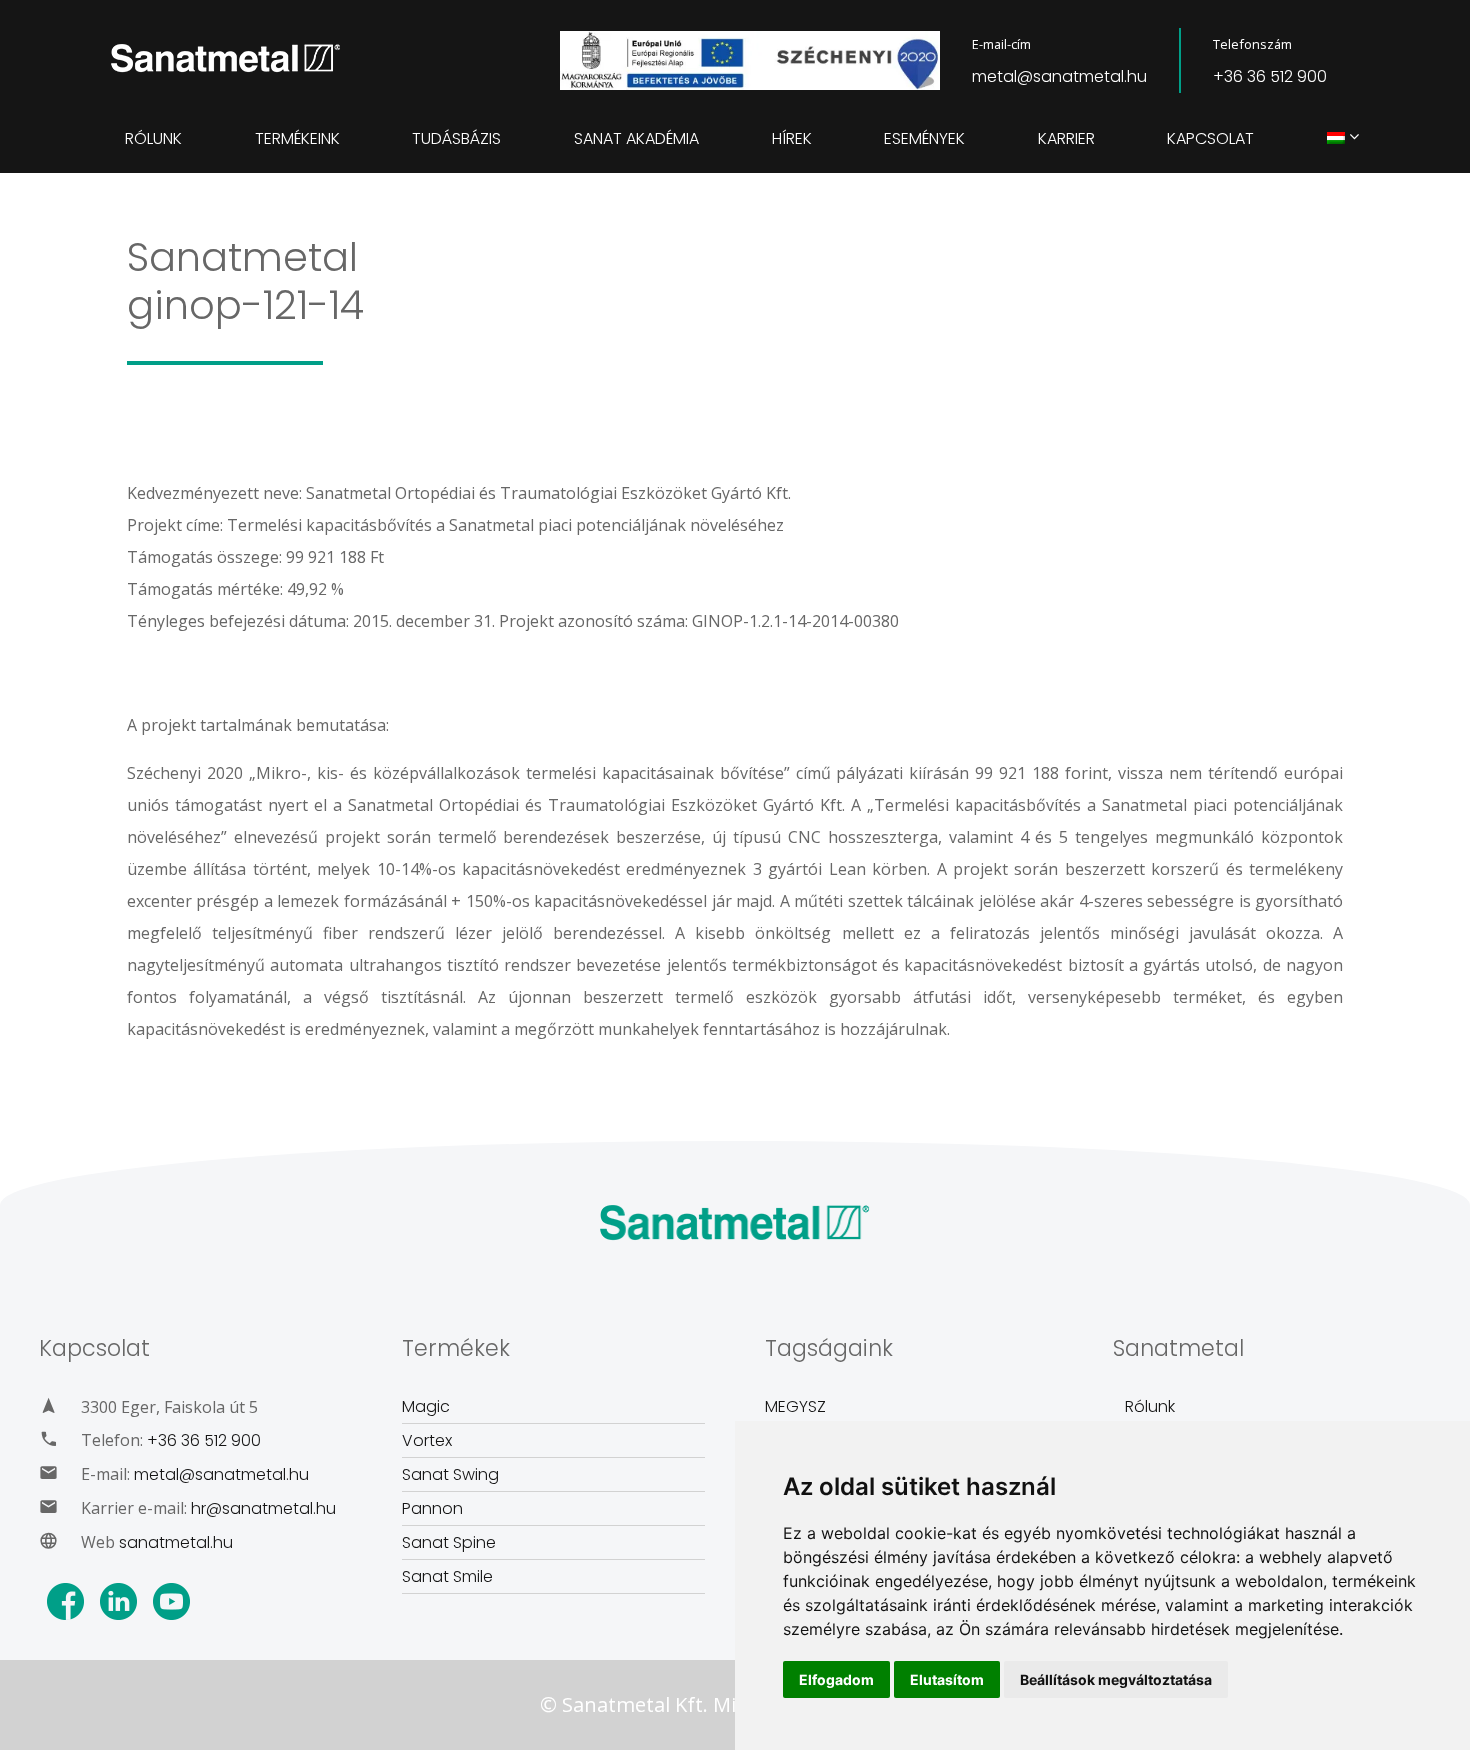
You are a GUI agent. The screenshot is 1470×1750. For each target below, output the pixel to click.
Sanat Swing (450, 1474)
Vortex (427, 1440)
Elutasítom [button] (947, 1679)
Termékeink (297, 138)
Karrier (1066, 138)
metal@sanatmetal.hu (1059, 76)
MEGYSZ (795, 1406)
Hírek (792, 138)
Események (924, 138)
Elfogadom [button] (836, 1679)
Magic (426, 1406)
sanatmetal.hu (176, 1542)
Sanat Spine (449, 1542)
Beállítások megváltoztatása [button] (1116, 1679)
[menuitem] (1336, 139)
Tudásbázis (456, 138)
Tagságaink (829, 1348)
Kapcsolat (1210, 138)
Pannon (432, 1508)
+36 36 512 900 (1270, 76)
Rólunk (153, 138)
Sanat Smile (447, 1576)
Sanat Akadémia (636, 138)
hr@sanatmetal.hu (263, 1508)
